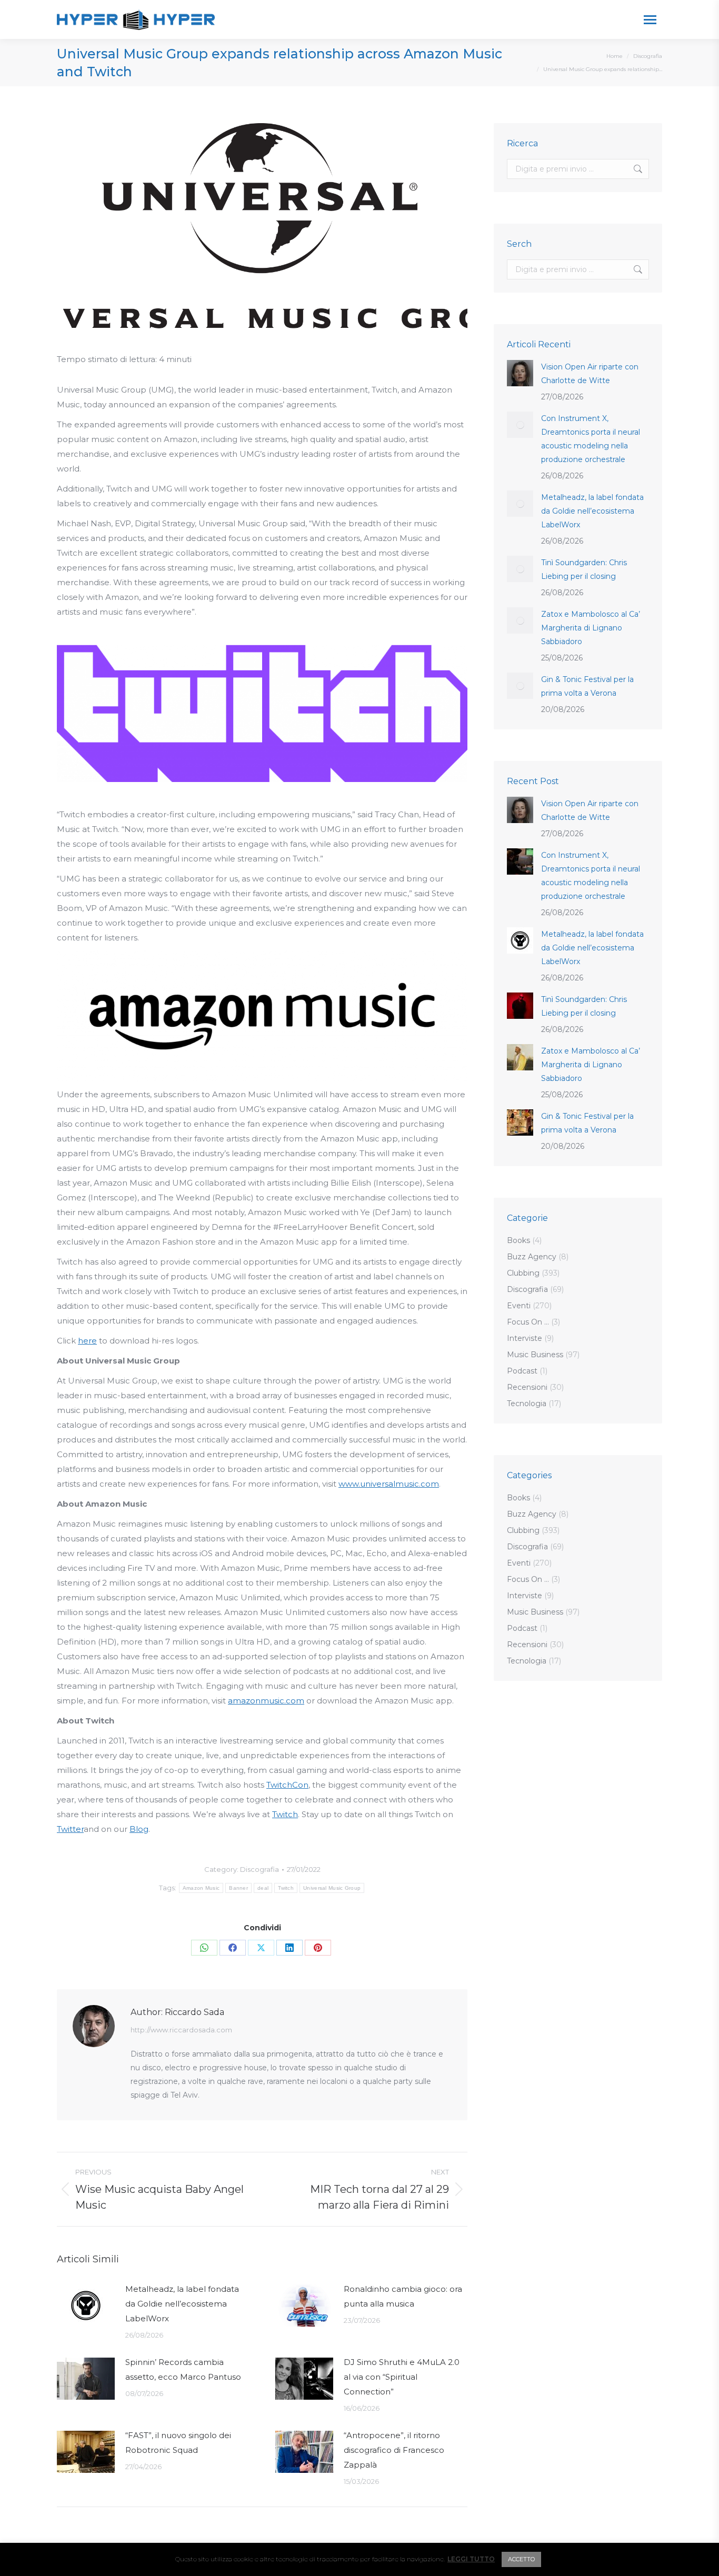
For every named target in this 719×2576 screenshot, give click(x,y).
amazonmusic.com (266, 1701)
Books (518, 1240)
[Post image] (86, 2306)
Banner (238, 1888)
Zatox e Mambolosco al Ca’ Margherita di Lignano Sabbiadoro (591, 628)
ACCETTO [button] (521, 2559)
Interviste (525, 1338)
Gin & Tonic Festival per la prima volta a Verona (587, 686)
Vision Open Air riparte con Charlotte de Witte (590, 374)
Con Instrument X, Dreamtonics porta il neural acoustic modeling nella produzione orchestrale (591, 439)
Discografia (259, 1869)
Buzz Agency (532, 1257)
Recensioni (527, 1387)
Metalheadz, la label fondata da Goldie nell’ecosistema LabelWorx (182, 2304)
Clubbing (523, 1273)
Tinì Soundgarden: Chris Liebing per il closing (584, 569)
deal (263, 1888)
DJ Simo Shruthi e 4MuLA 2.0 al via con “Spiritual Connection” (402, 2377)
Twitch (285, 1814)
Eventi (519, 1306)
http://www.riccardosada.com (181, 2030)
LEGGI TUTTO (471, 2559)
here (87, 1341)
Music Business (535, 1355)
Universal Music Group (332, 1888)
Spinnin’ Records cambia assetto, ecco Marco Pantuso (183, 2369)
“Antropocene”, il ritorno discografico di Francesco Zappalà (394, 2450)
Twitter (70, 1829)
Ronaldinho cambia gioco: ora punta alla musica (403, 2296)
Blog (139, 1829)
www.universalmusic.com (389, 1484)
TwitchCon (287, 1785)
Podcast (522, 1371)
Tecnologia (527, 1404)
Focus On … (528, 1322)
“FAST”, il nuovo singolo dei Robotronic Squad (178, 2443)
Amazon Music (201, 1888)
